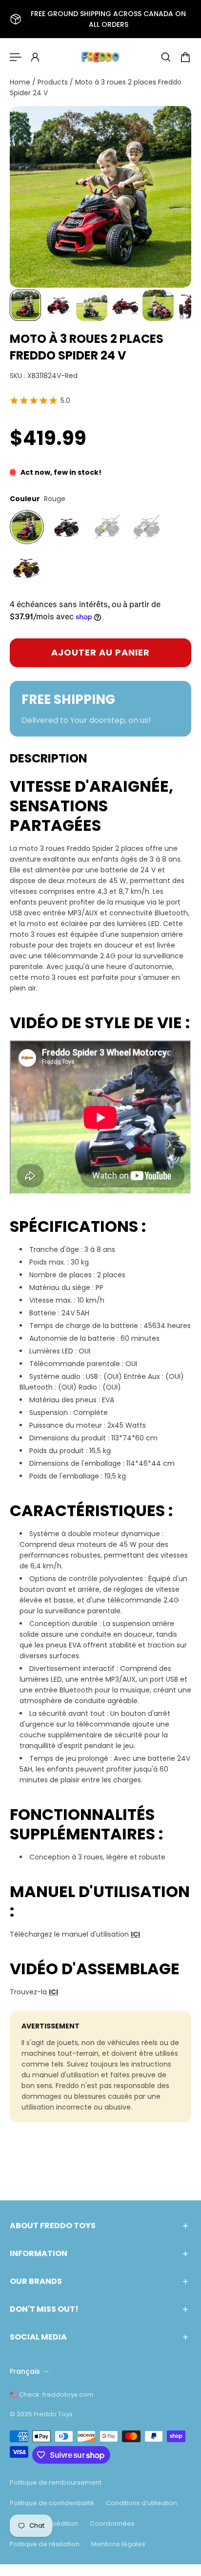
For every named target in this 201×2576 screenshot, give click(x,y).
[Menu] (16, 57)
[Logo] (100, 57)
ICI (135, 1934)
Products (54, 82)
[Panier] (185, 57)
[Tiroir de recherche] (166, 57)
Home (21, 82)
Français (25, 2371)
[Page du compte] (35, 57)
